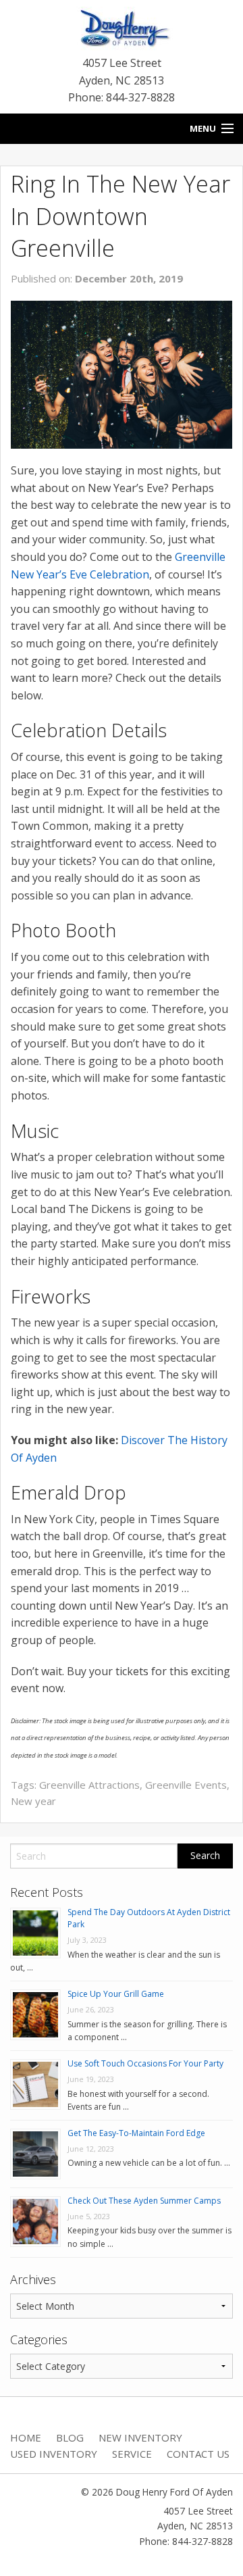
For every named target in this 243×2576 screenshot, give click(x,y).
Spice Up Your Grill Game (116, 1994)
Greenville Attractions (89, 1785)
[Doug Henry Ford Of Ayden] (122, 30)
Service (132, 2454)
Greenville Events (186, 1785)
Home (26, 2437)
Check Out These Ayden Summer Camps (144, 2201)
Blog (70, 2437)
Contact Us (198, 2454)
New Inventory (140, 2437)
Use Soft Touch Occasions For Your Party (145, 2063)
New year (33, 1801)
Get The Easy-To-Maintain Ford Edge (136, 2133)
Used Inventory (54, 2454)
